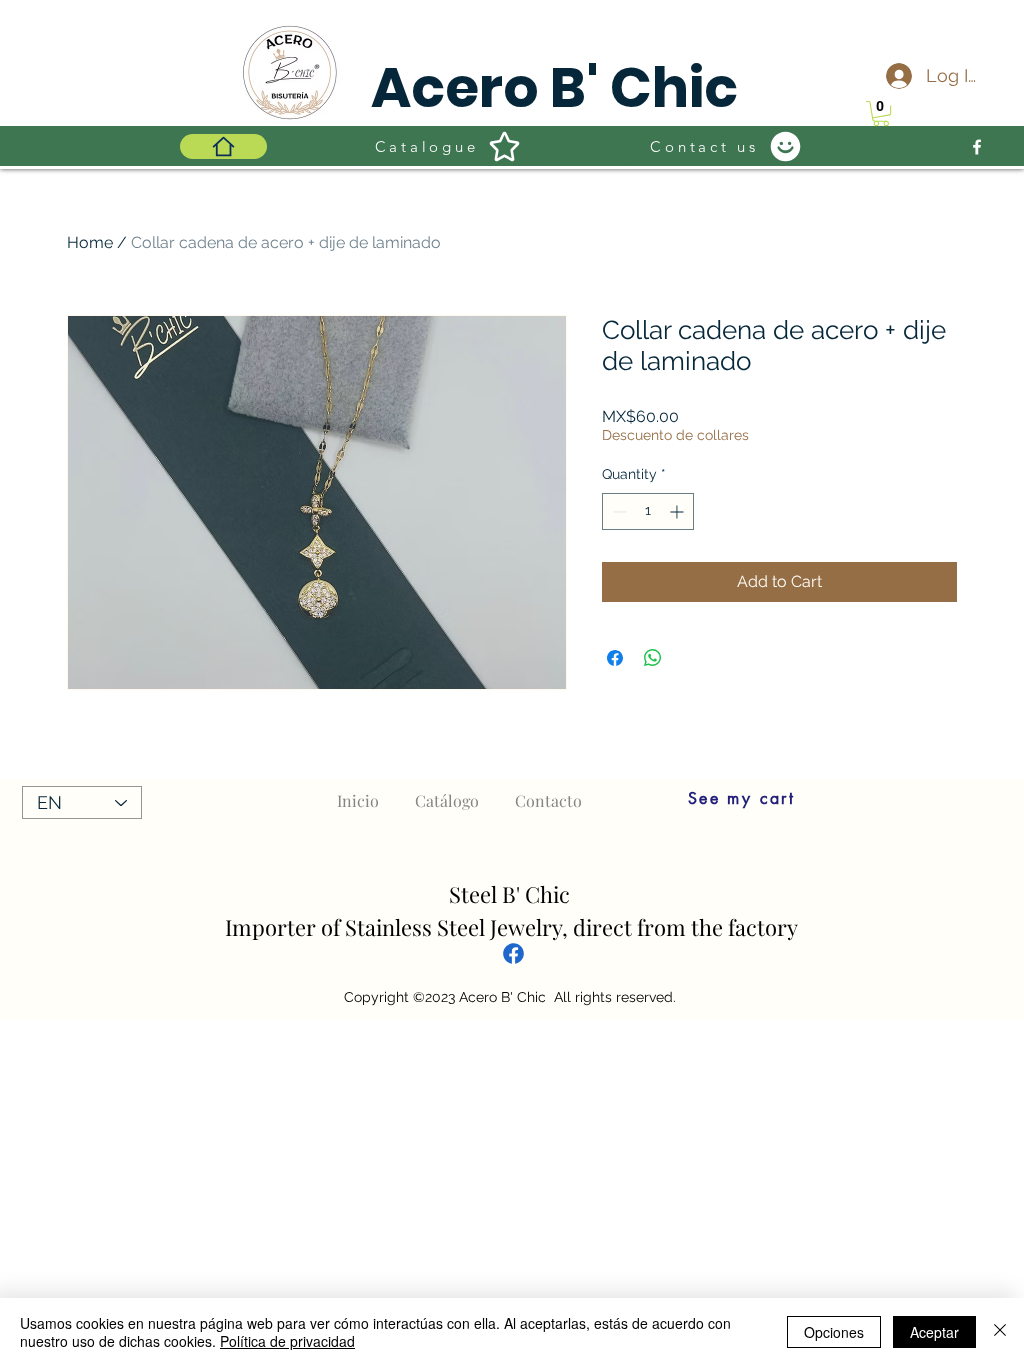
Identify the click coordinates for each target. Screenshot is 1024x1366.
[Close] (1000, 1332)
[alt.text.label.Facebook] (977, 147)
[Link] (513, 953)
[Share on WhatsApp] (653, 658)
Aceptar (934, 1332)
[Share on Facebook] (615, 658)
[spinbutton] (648, 511)
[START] (223, 146)
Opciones (834, 1332)
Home (90, 242)
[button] (881, 113)
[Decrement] (617, 511)
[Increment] (678, 511)
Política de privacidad (287, 1341)
